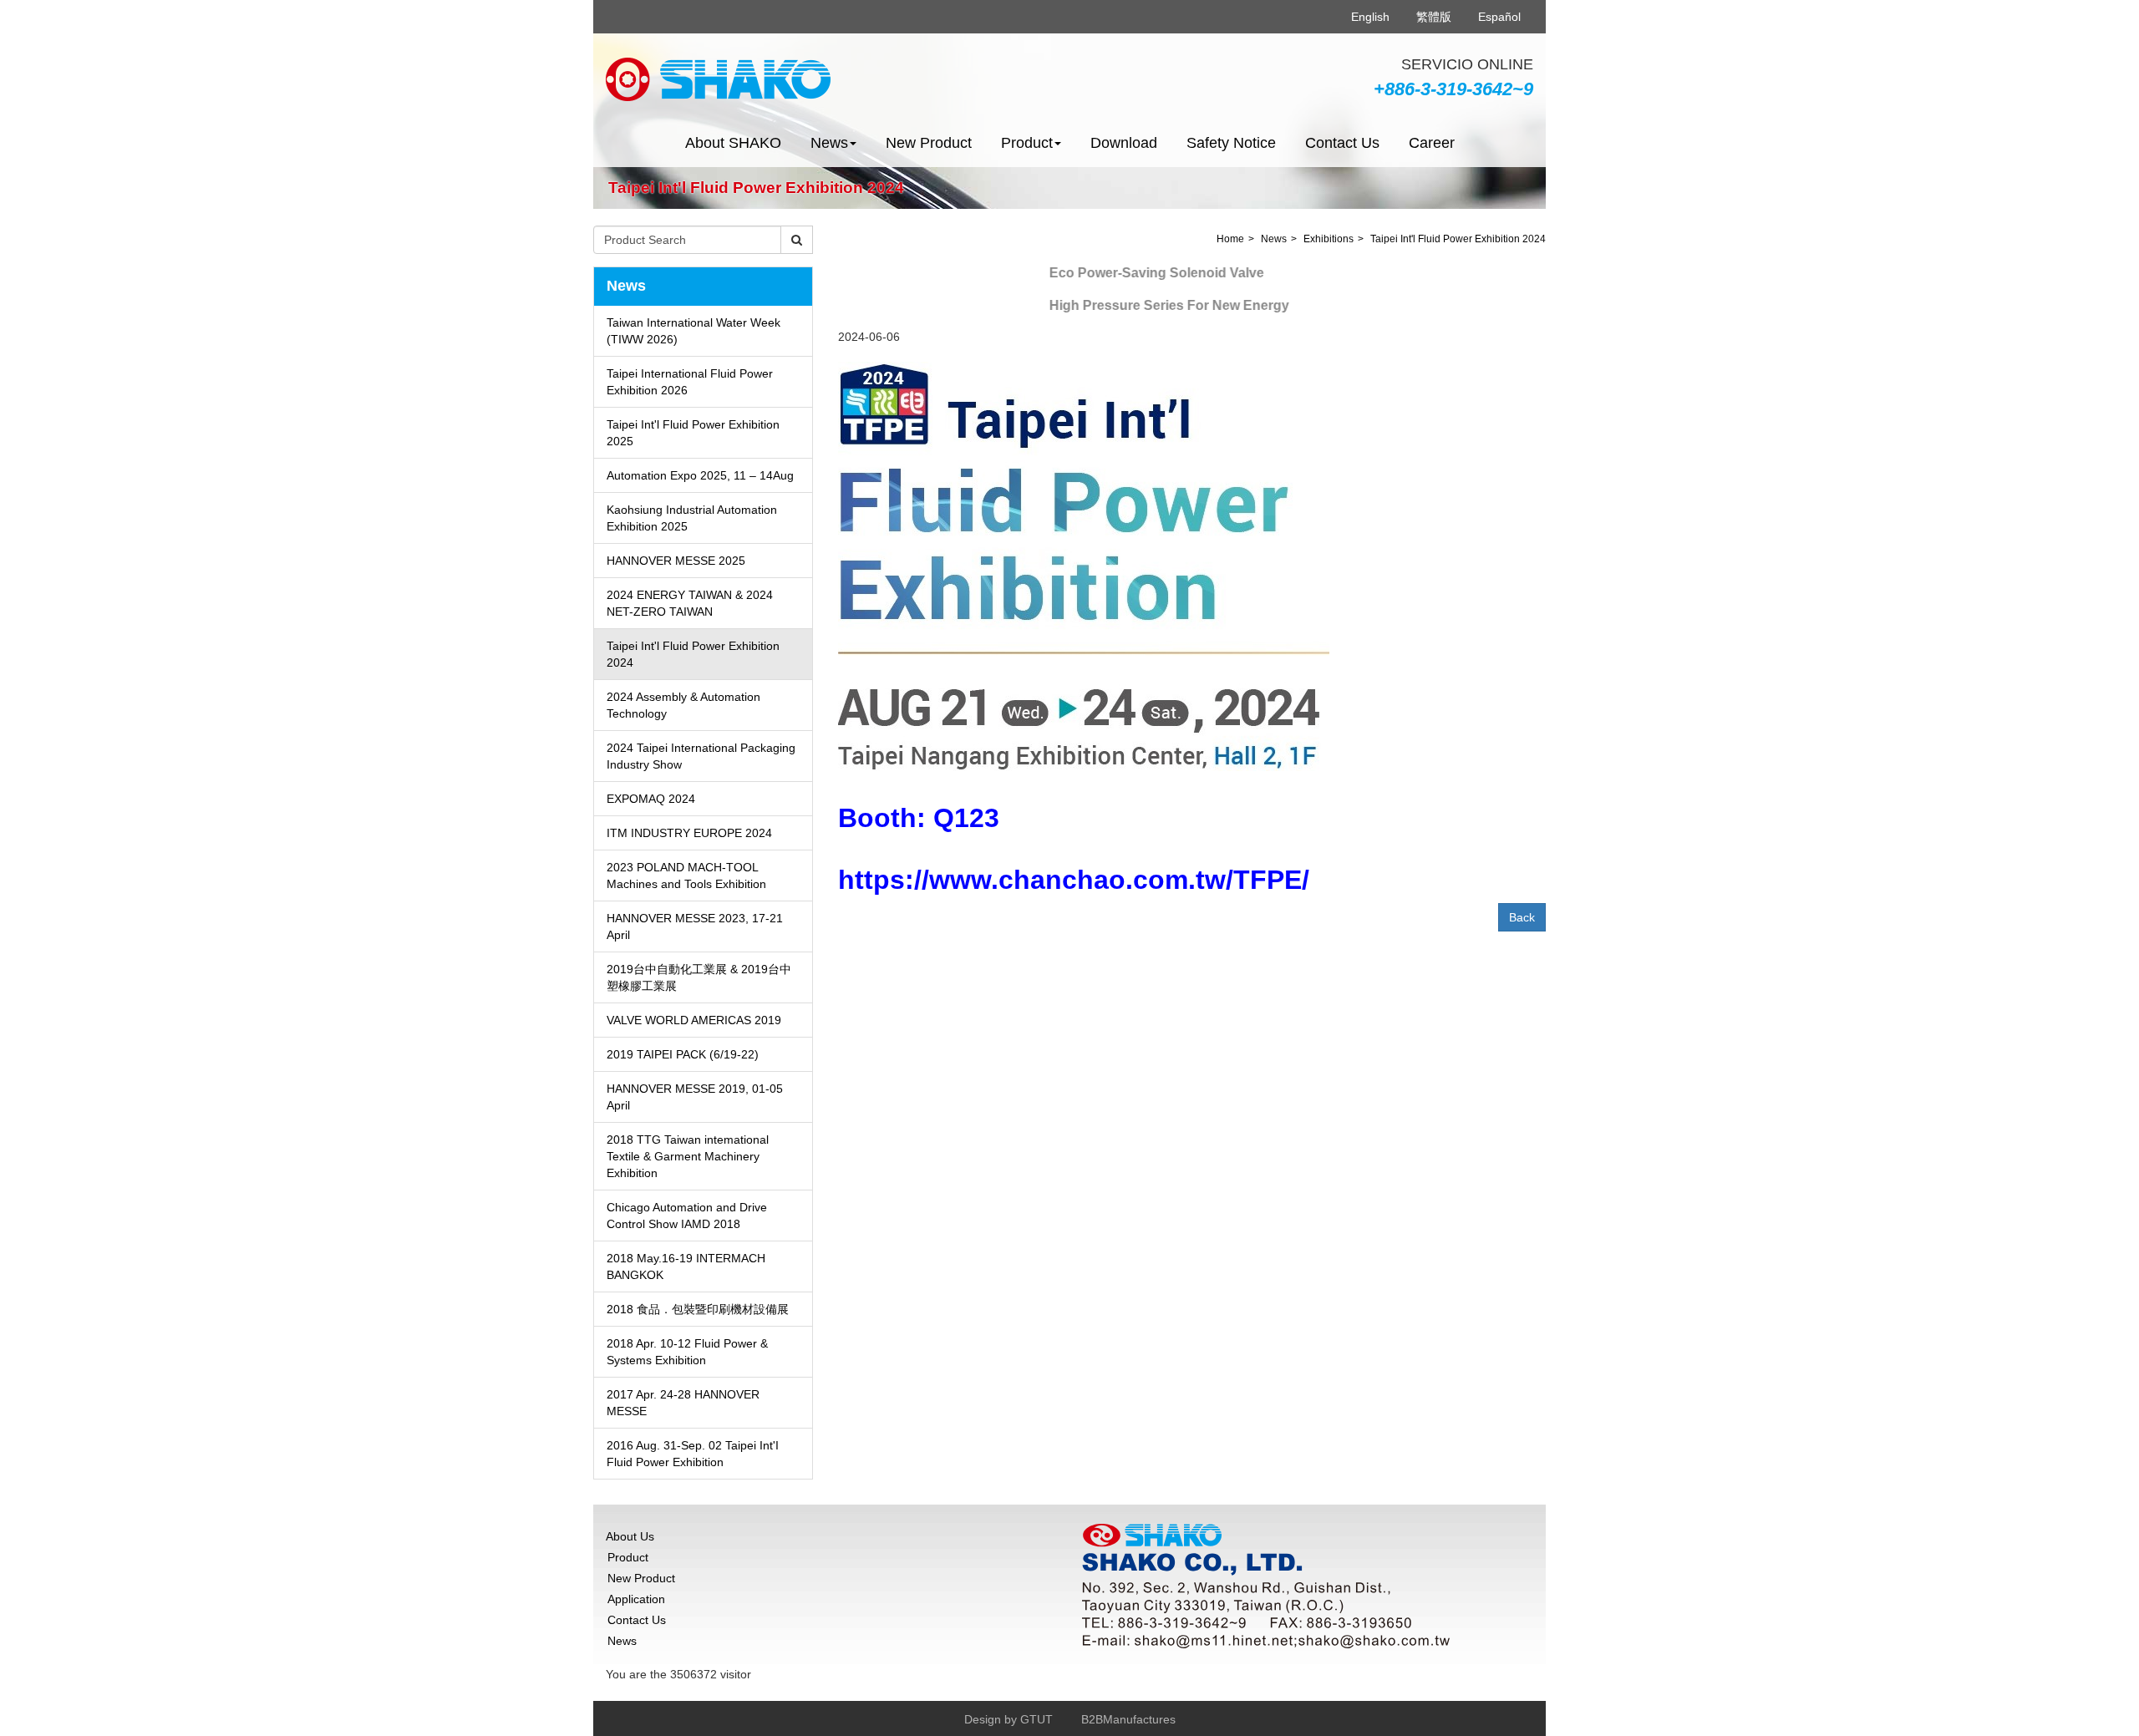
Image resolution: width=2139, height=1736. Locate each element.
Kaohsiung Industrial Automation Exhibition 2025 (692, 518)
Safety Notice (1231, 143)
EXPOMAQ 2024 (651, 799)
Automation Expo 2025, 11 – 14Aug (700, 475)
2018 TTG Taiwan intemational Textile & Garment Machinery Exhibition (688, 1156)
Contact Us (1342, 143)
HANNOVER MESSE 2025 (676, 561)
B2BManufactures (1128, 1719)
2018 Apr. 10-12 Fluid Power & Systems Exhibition (687, 1352)
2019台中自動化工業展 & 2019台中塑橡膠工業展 (699, 977)
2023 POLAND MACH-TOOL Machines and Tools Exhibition (686, 876)
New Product (929, 143)
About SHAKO (733, 143)
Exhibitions (1329, 239)
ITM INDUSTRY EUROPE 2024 (689, 833)
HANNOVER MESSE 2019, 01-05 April (695, 1097)
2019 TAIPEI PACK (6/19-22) (683, 1054)
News (1274, 239)
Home (1230, 239)
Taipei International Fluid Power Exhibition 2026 (690, 382)
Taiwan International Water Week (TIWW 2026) (694, 331)
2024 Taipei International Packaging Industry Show (701, 756)
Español (1499, 17)
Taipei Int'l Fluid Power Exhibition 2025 (693, 433)
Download (1124, 143)
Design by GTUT (1009, 1719)
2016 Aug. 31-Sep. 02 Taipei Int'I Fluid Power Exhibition (693, 1454)
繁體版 (1434, 17)
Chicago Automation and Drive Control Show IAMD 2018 (687, 1216)
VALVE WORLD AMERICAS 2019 (694, 1020)
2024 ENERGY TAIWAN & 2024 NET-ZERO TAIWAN (690, 603)
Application (636, 1599)
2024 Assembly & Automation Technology (683, 705)
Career (1432, 143)
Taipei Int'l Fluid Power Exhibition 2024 (693, 654)
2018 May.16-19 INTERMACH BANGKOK (686, 1266)
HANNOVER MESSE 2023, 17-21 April (695, 926)
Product (628, 1557)
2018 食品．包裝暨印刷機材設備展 (698, 1309)
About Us (630, 1536)
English (1370, 17)
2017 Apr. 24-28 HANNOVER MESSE (683, 1403)
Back (1522, 917)
